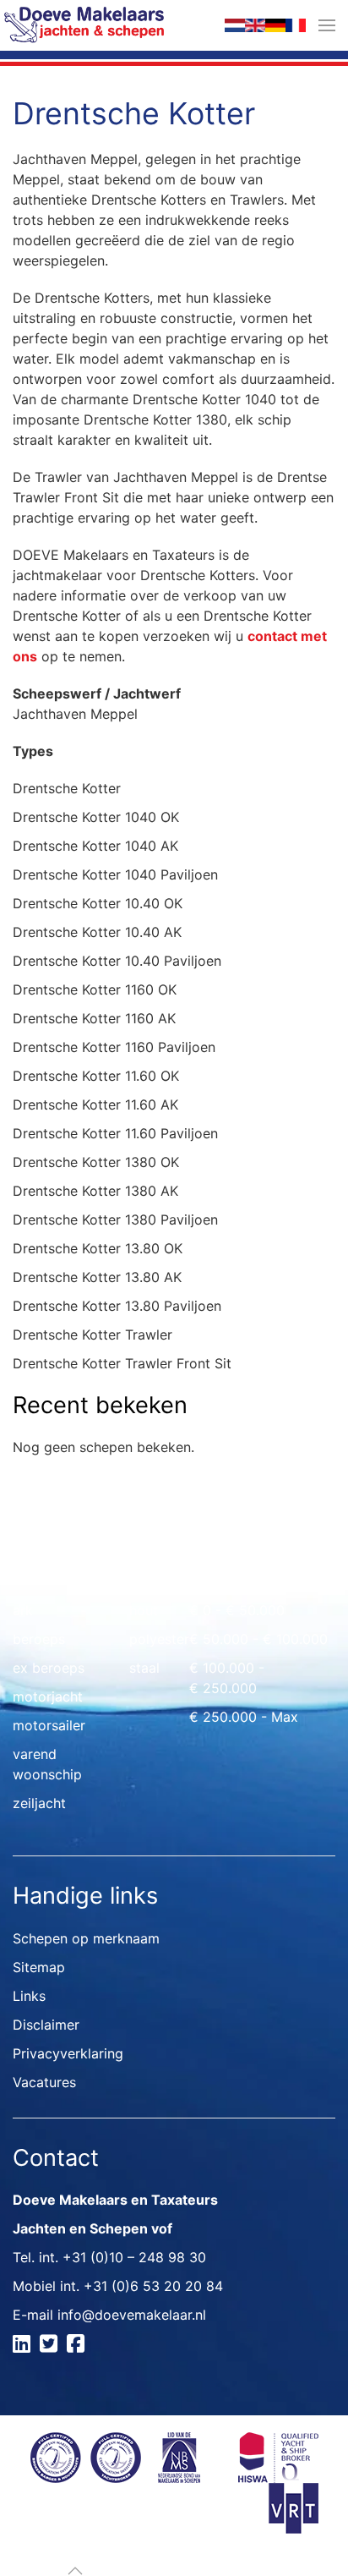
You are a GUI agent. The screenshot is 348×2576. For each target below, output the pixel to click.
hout (144, 1610)
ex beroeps (49, 1668)
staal (144, 1668)
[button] (327, 25)
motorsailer (49, 1725)
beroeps (39, 1639)
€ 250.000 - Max (244, 1717)
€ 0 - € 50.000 (237, 1610)
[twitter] (51, 2346)
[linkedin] (24, 2346)
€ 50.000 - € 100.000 (258, 1639)
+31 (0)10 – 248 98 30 (134, 2257)
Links (29, 1996)
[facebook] (78, 2346)
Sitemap (39, 1967)
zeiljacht (39, 1803)
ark (23, 1610)
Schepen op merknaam (86, 1938)
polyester (159, 1639)
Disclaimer (46, 2025)
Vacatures (44, 2082)
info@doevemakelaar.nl (132, 2315)
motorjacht (48, 1696)
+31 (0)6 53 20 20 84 (153, 2286)
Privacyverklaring (68, 2053)
